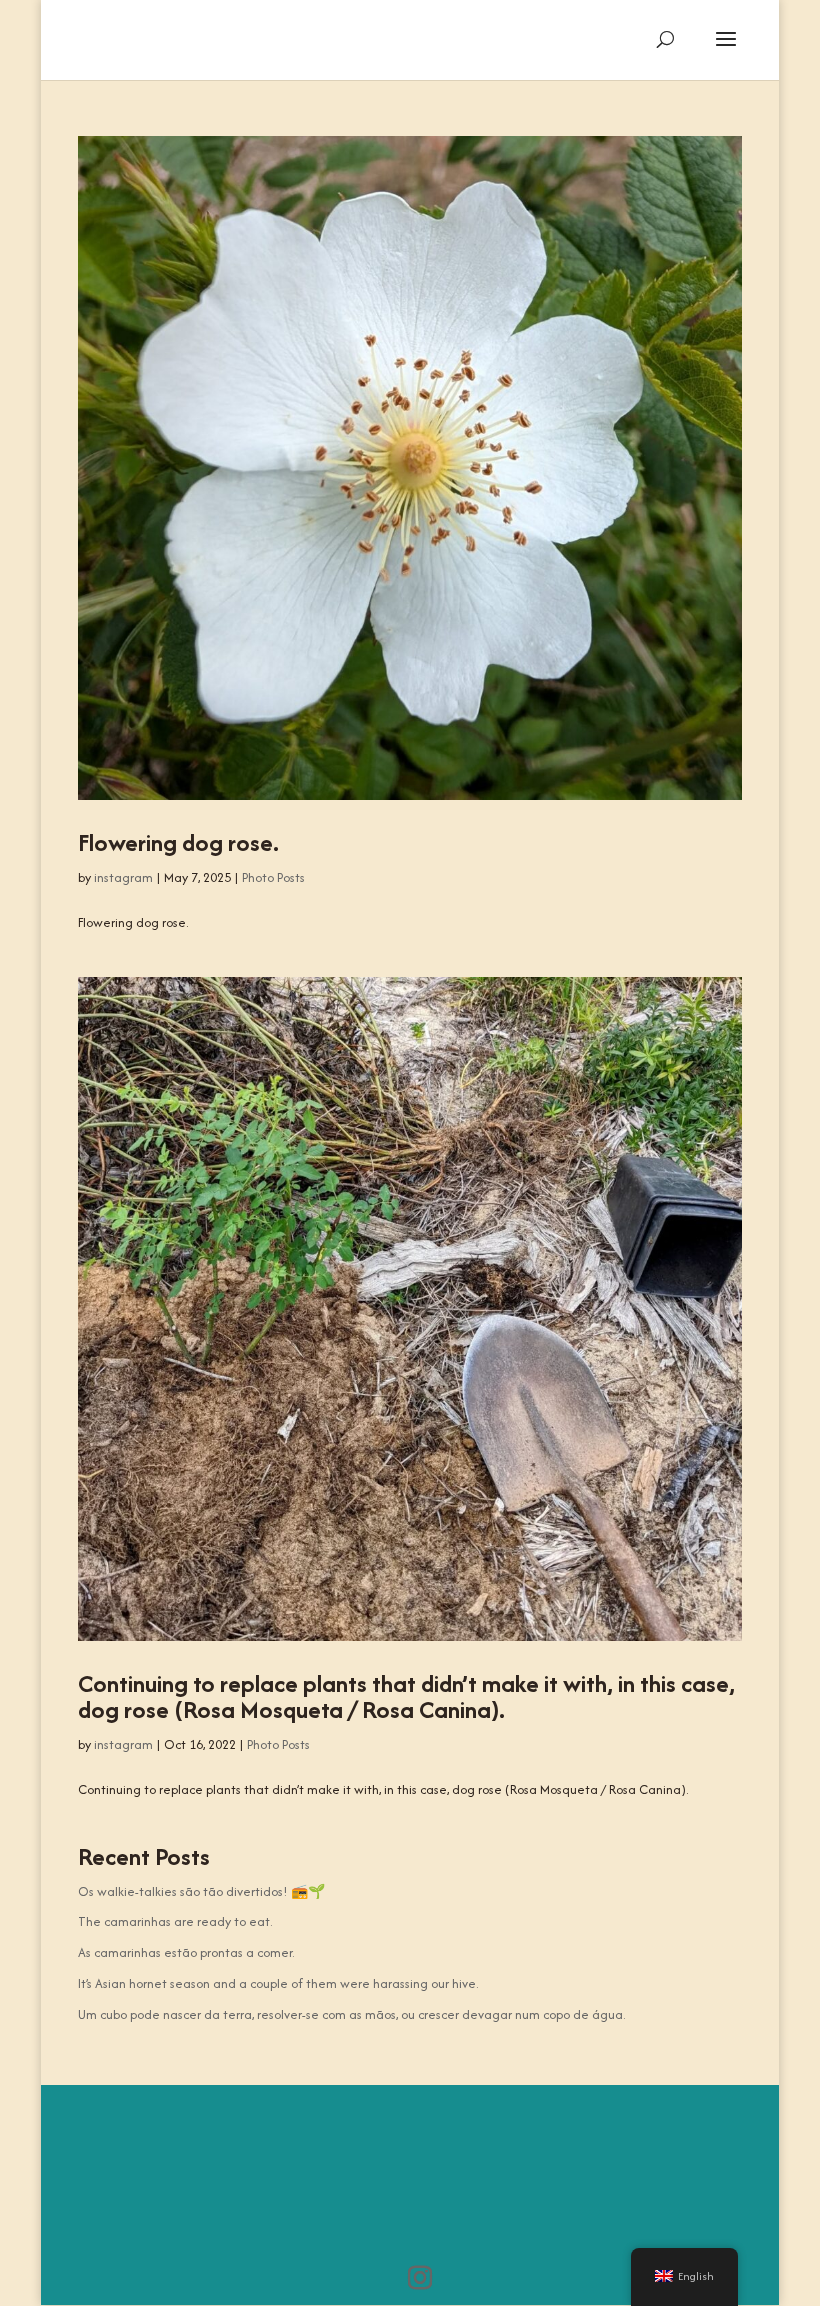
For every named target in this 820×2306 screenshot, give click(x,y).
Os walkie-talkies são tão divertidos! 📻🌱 (201, 1891)
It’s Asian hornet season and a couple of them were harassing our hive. (278, 1983)
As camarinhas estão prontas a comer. (186, 1952)
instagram (123, 877)
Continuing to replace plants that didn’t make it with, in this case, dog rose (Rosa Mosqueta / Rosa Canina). (406, 1696)
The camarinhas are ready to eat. (175, 1921)
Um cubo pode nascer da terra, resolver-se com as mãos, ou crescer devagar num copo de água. (351, 2014)
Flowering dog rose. (178, 842)
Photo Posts (273, 877)
